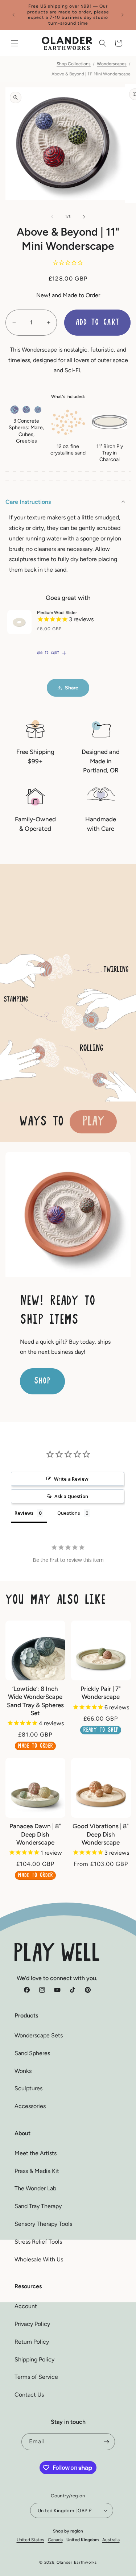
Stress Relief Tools (38, 2242)
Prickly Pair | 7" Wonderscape (101, 1693)
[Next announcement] (123, 15)
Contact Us (29, 2395)
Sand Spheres (32, 2053)
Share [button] (72, 688)
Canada (55, 2540)
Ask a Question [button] (71, 1496)
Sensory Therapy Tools (43, 2224)
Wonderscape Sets (39, 2035)
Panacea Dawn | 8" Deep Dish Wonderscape (35, 1834)
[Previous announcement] (13, 15)
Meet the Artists (36, 2153)
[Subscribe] (107, 2442)
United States (30, 2540)
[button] (15, 43)
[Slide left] (52, 217)
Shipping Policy (34, 2359)
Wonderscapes (112, 64)
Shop (42, 1381)
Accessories (30, 2106)
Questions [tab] (69, 1513)
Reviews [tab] (24, 1513)
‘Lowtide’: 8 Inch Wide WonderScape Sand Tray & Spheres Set (35, 1701)
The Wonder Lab (35, 2188)
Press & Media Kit (37, 2171)
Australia (111, 2540)
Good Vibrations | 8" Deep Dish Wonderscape (101, 1834)
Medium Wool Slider (57, 613)
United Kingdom (83, 2540)
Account (26, 2306)
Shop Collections (74, 64)
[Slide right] (84, 217)
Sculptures (28, 2088)
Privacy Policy (32, 2324)
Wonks (23, 2071)
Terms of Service (36, 2377)
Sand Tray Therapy (38, 2206)
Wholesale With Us (39, 2259)
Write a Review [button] (71, 1479)
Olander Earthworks (77, 2562)
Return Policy (32, 2342)
